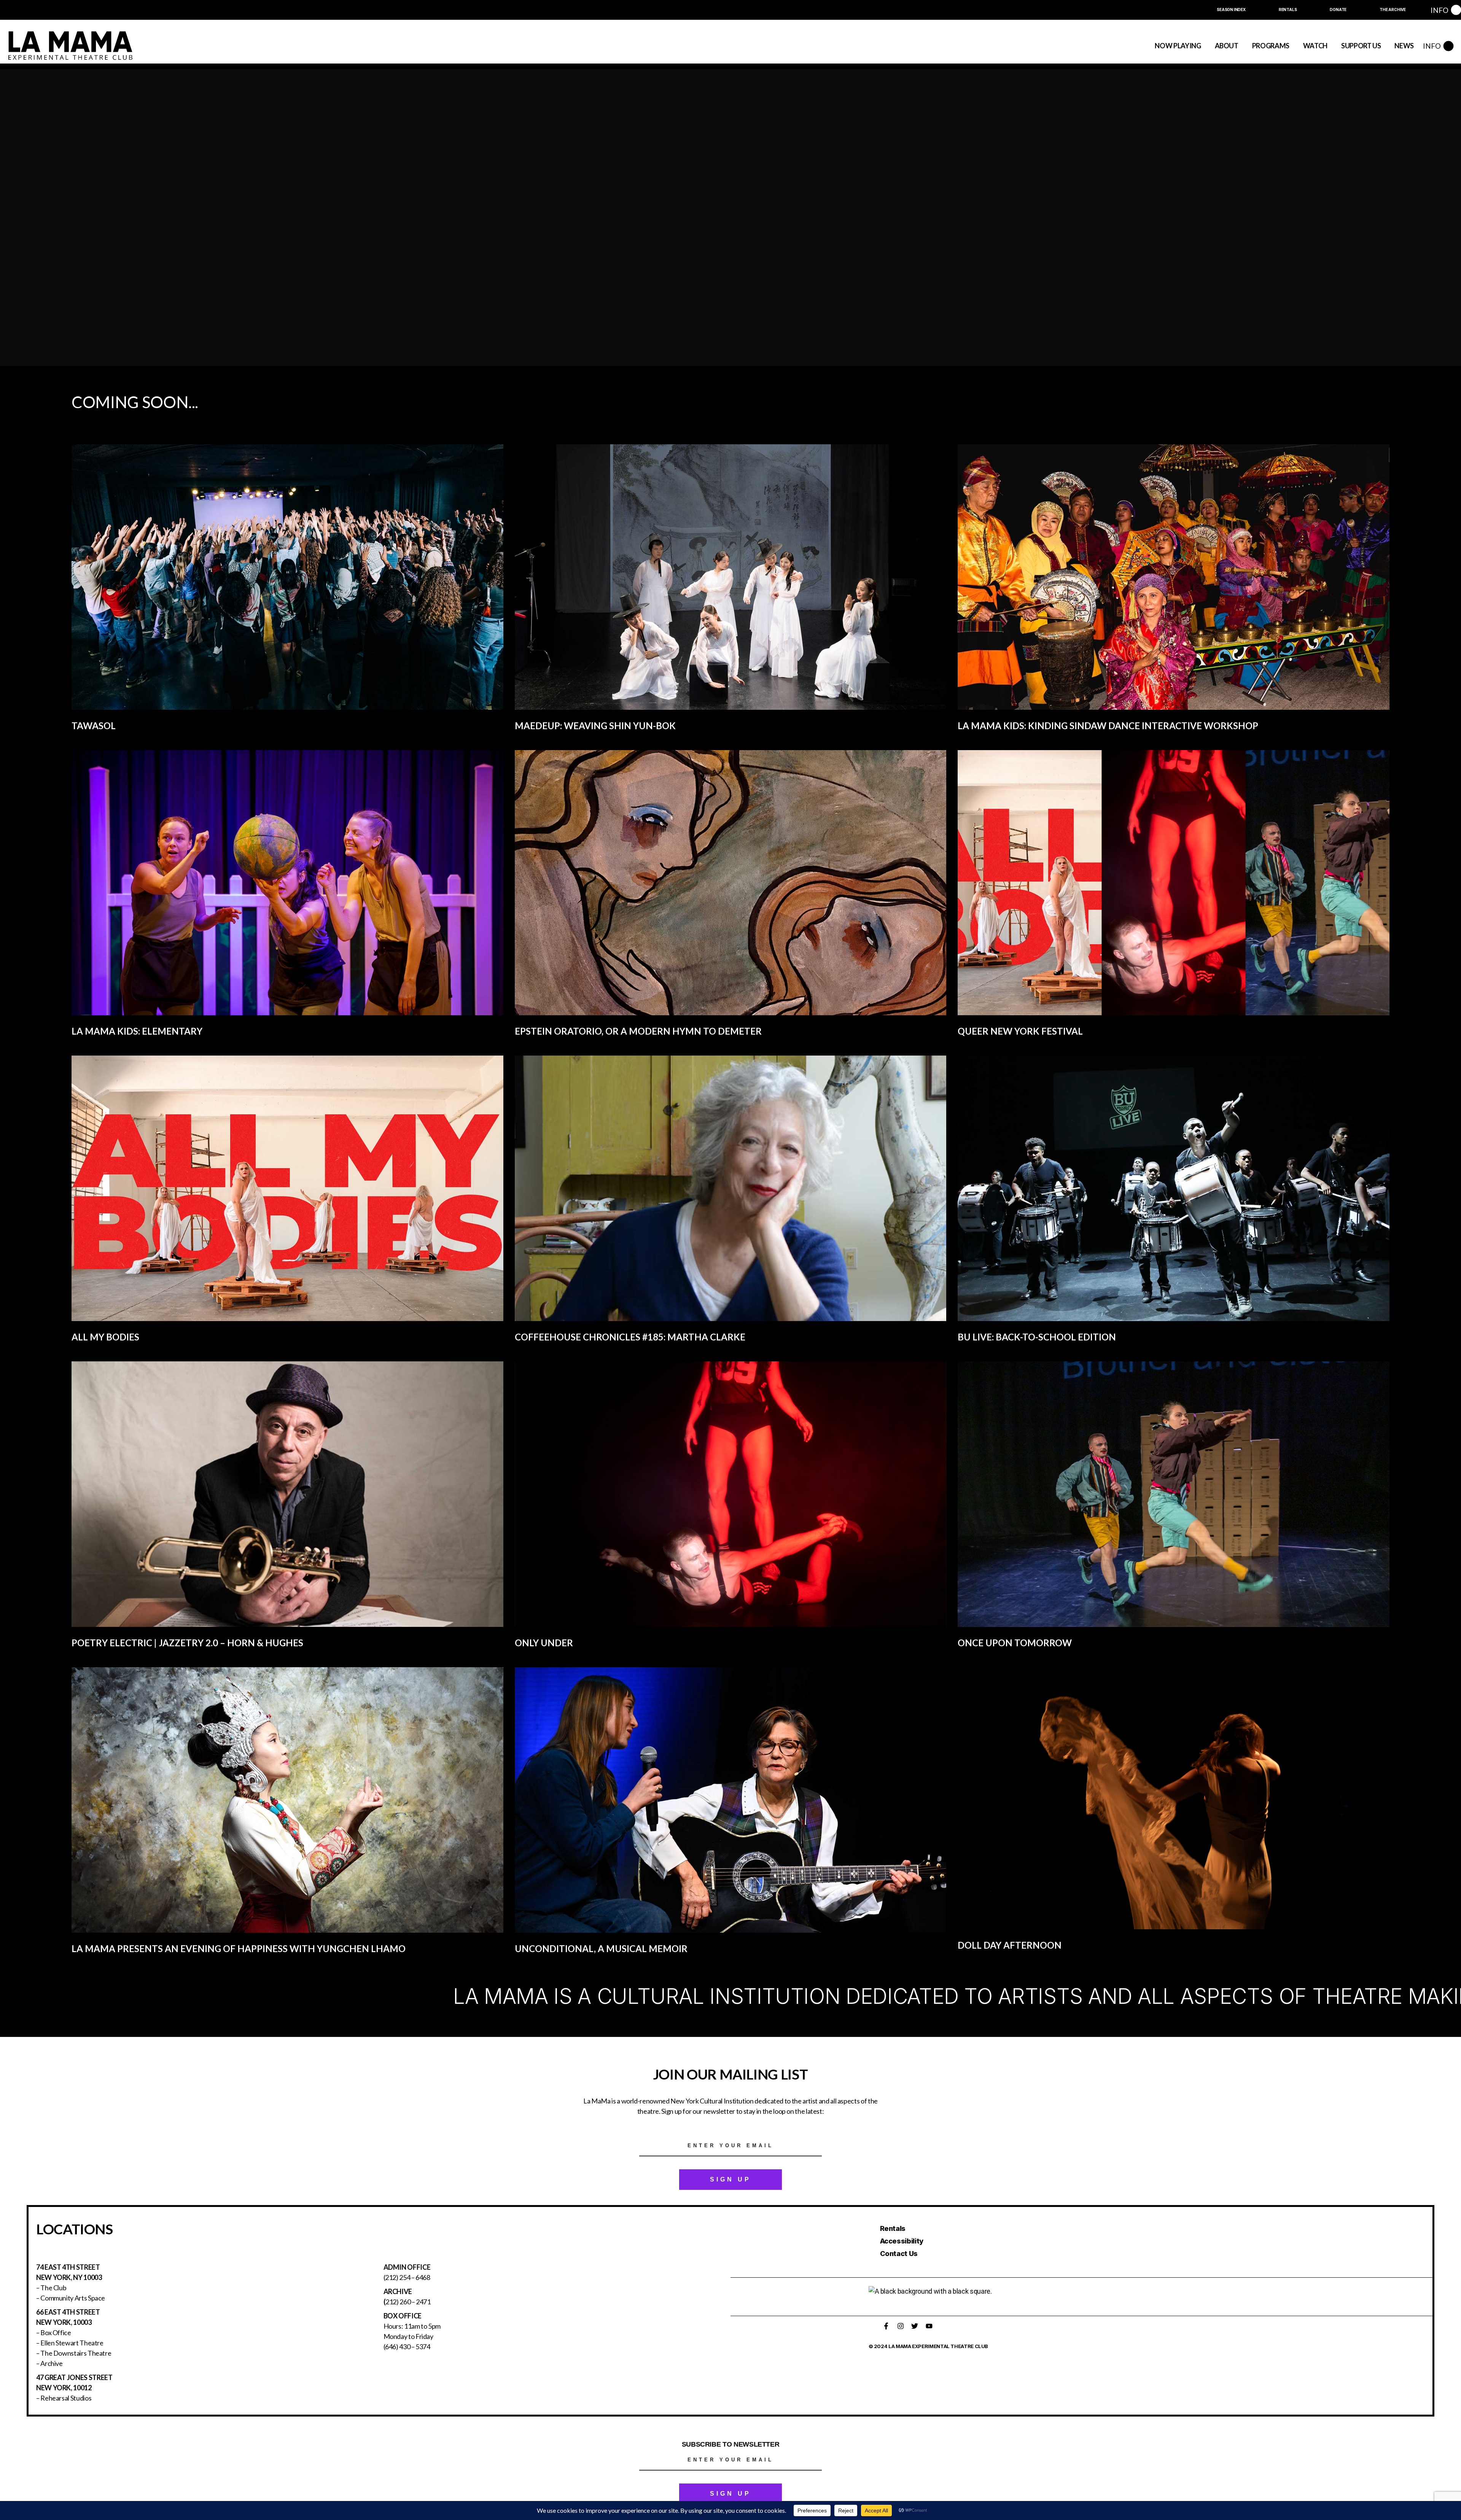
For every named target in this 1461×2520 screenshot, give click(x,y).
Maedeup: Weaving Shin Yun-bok (595, 726)
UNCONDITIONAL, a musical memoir (601, 1948)
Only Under (544, 1643)
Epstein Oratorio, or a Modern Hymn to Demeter (638, 1031)
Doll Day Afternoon (1010, 1945)
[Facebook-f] (886, 2326)
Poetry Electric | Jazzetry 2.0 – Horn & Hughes (187, 1643)
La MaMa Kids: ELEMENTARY (137, 1031)
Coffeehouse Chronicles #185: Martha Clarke (630, 1337)
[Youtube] (929, 2326)
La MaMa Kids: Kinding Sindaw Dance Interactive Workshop (1108, 726)
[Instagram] (901, 2326)
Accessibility (902, 2241)
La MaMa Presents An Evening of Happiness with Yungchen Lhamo (239, 1948)
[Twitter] (915, 2326)
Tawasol (94, 726)
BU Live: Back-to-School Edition (1037, 1337)
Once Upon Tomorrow (1015, 1643)
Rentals (893, 2228)
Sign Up (730, 2179)
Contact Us (899, 2254)
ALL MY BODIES (105, 1337)
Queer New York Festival (1020, 1031)
